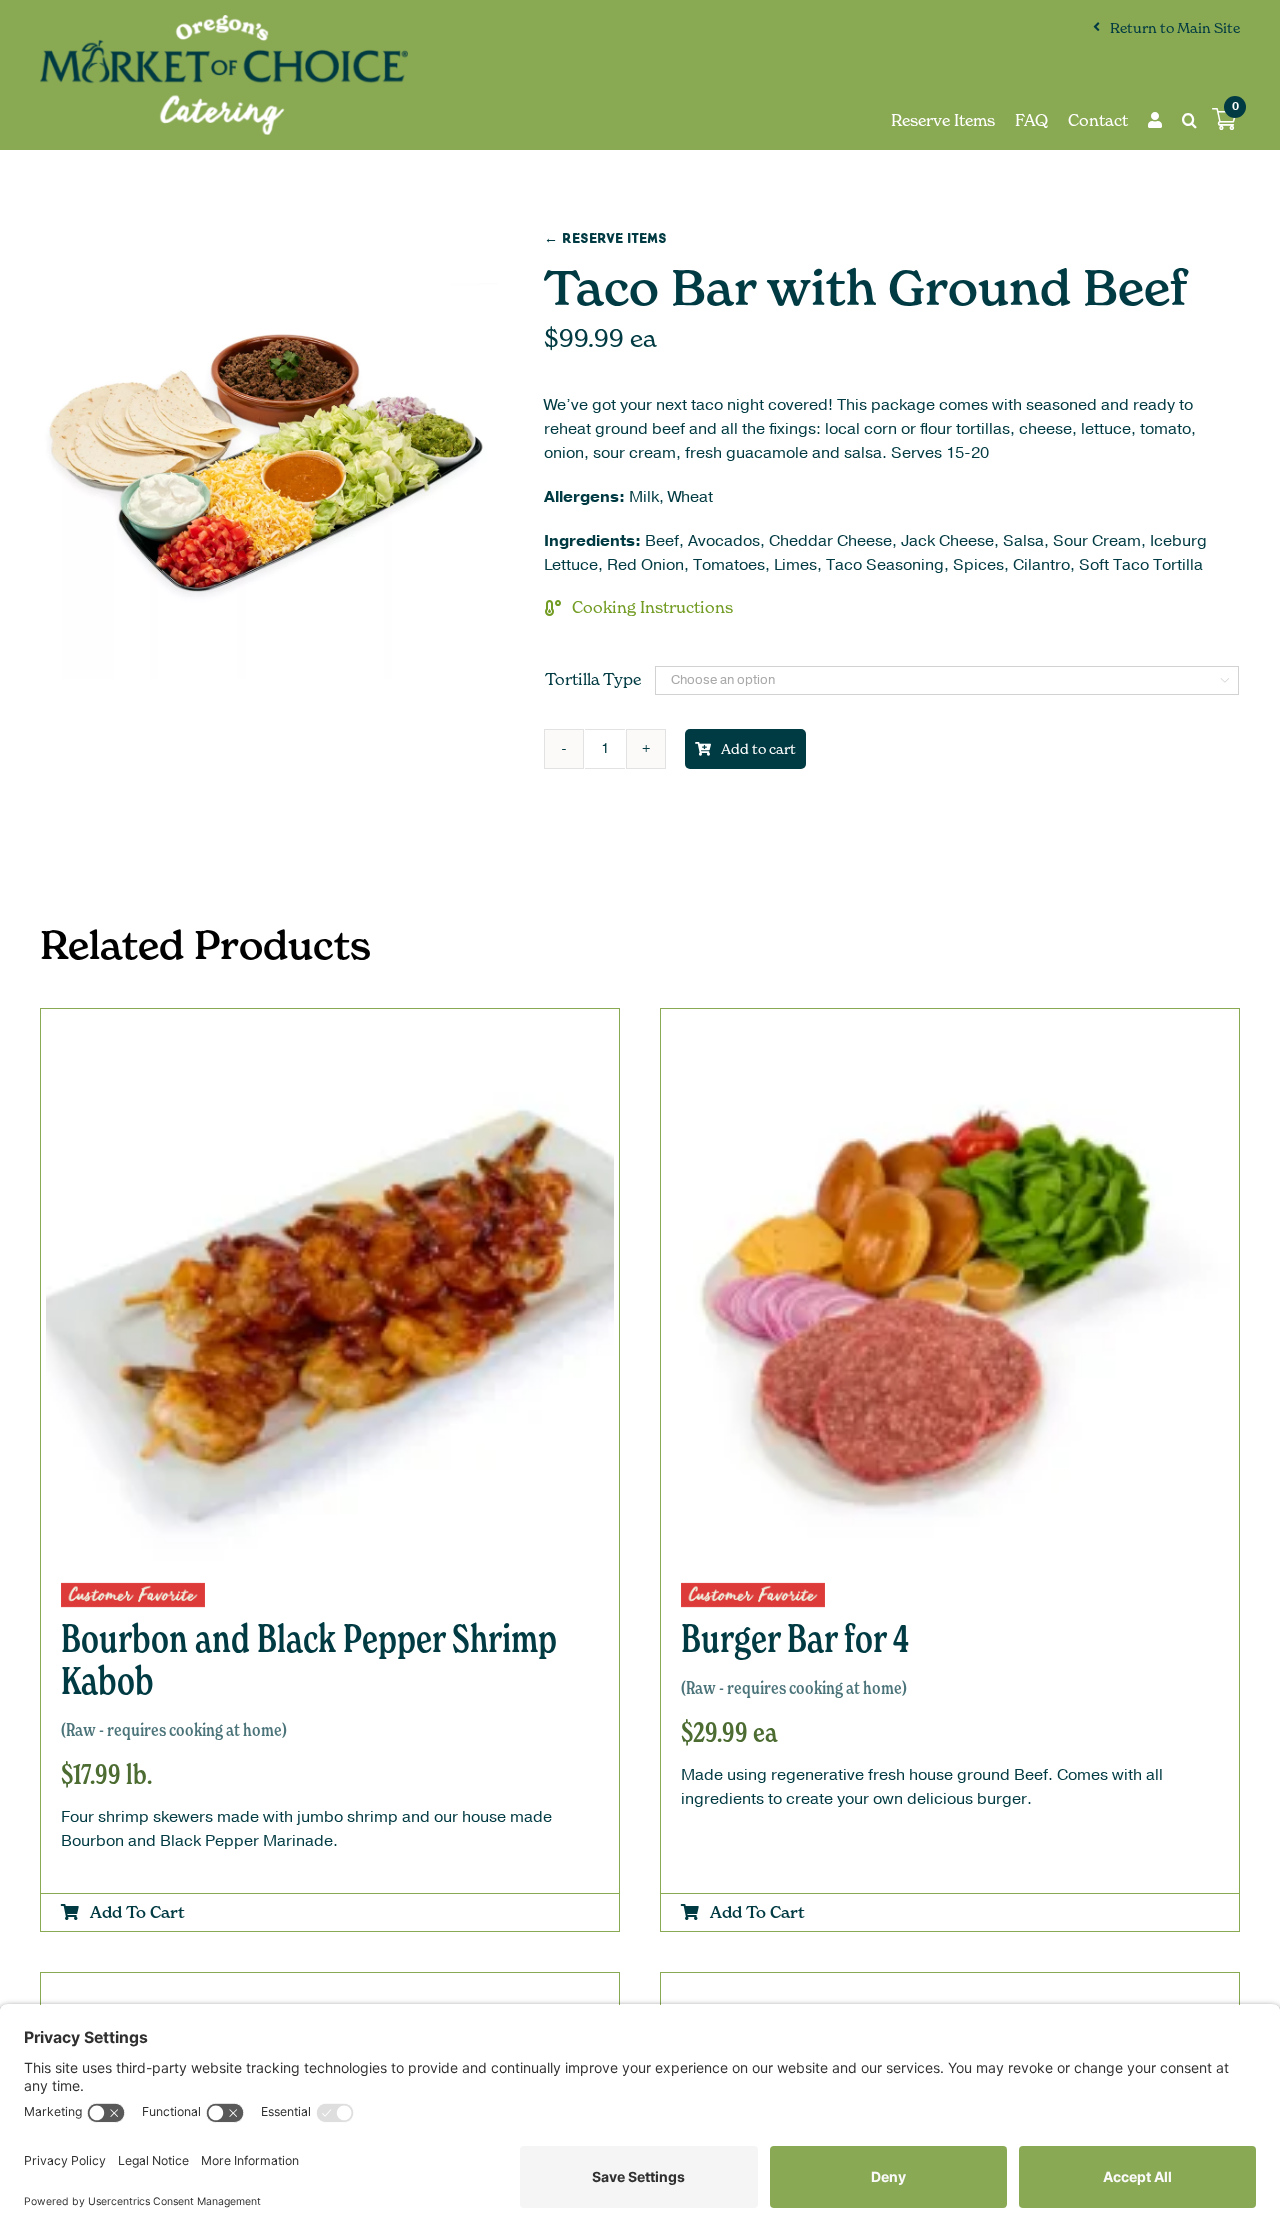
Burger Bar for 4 (795, 1656)
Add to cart (758, 748)
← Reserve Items (605, 238)
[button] (1179, 120)
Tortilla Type (593, 679)
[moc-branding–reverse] (224, 23)
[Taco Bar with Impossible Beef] (950, 1990)
